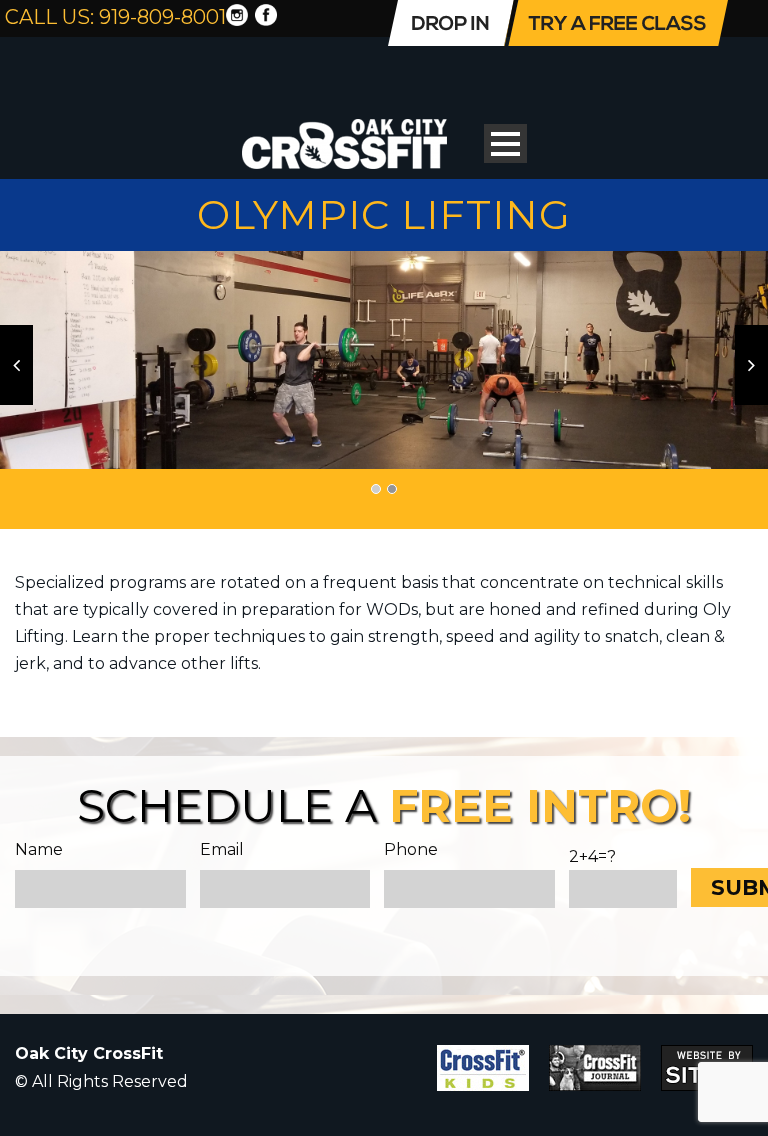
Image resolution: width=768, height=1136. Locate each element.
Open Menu (505, 143)
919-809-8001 (162, 17)
